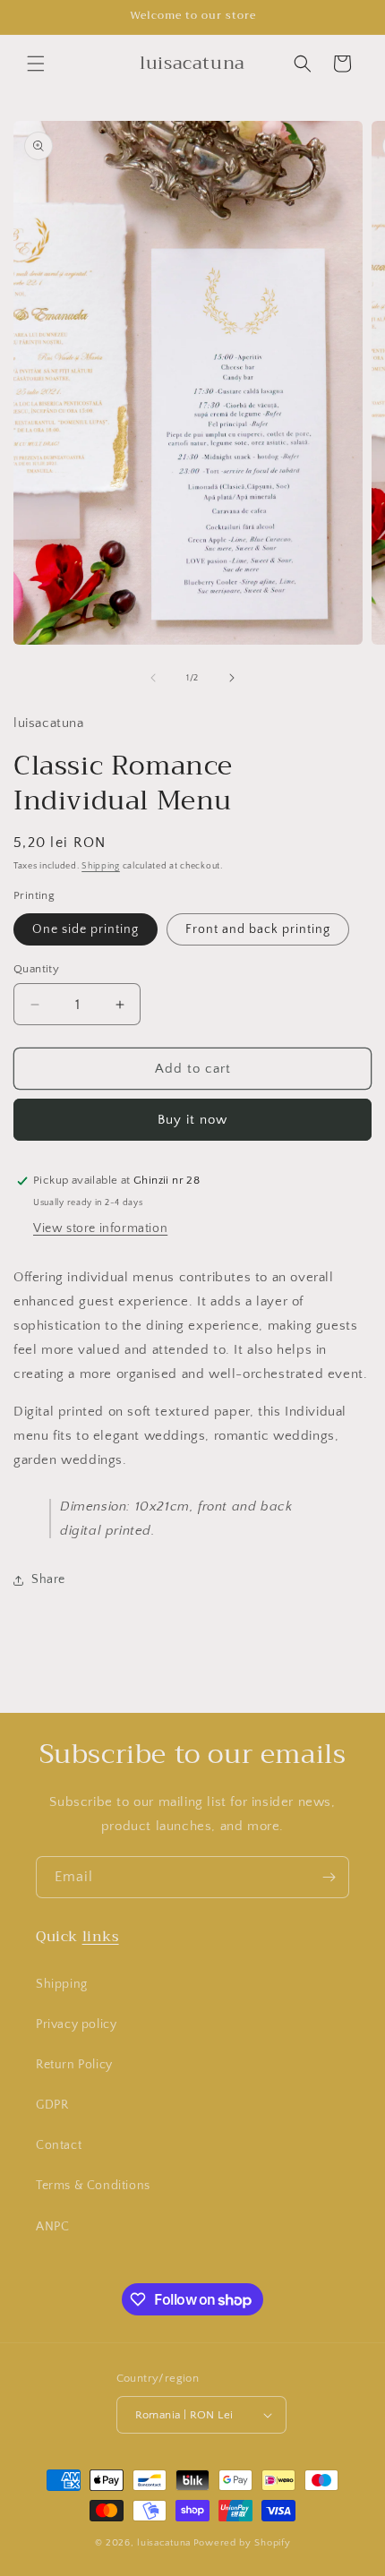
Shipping (101, 866)
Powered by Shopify (242, 2543)
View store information (100, 1228)
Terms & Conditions (93, 2186)
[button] (36, 64)
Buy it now (192, 1120)
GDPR (52, 2105)
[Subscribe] (329, 1877)
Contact (59, 2145)
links (101, 1937)
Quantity (36, 969)
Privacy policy (76, 2024)
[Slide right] (232, 678)
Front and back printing (258, 929)
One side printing (86, 929)
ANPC (52, 2227)
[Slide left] (153, 678)
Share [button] (48, 1579)
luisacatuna (164, 2543)
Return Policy (74, 2065)
